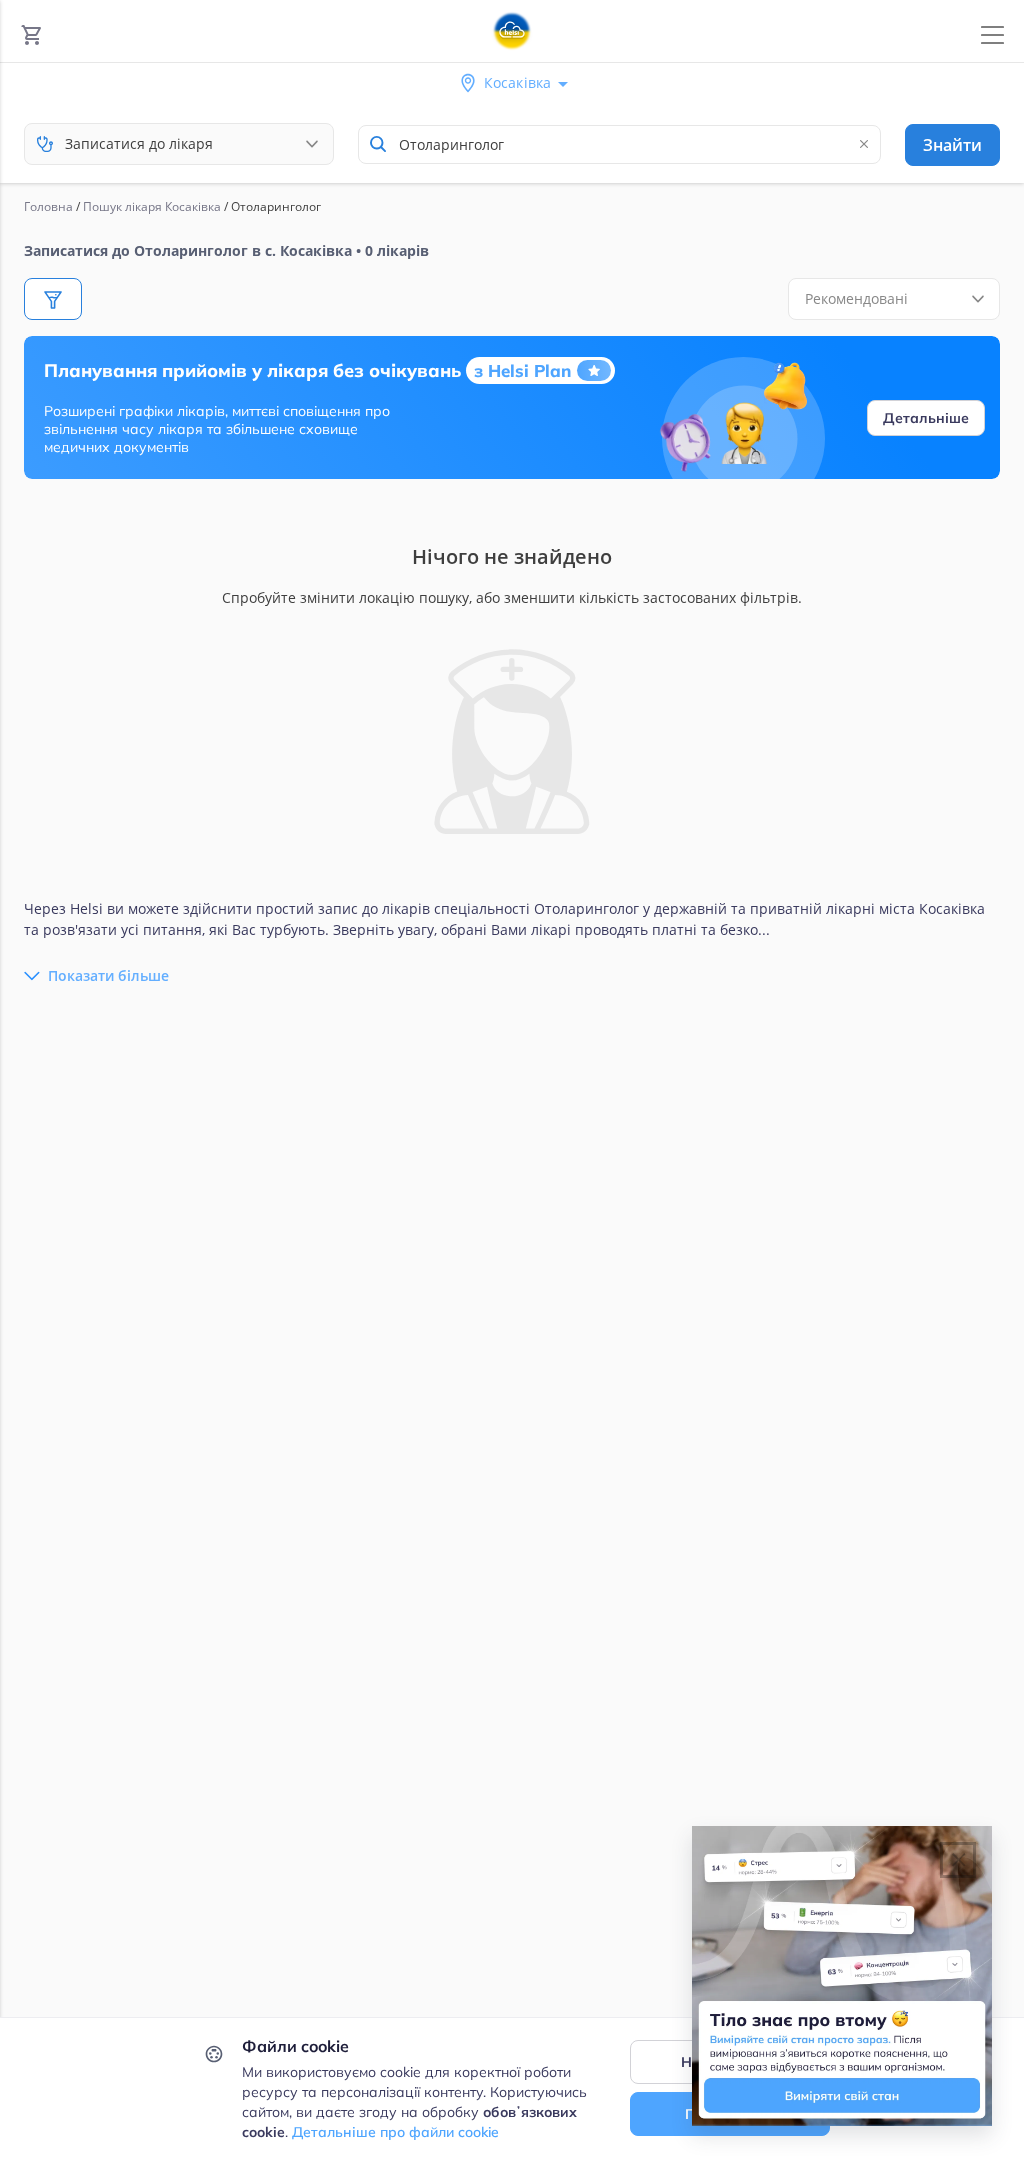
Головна (48, 206)
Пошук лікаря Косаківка (152, 206)
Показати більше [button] (108, 975)
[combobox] (619, 144)
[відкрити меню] (992, 35)
